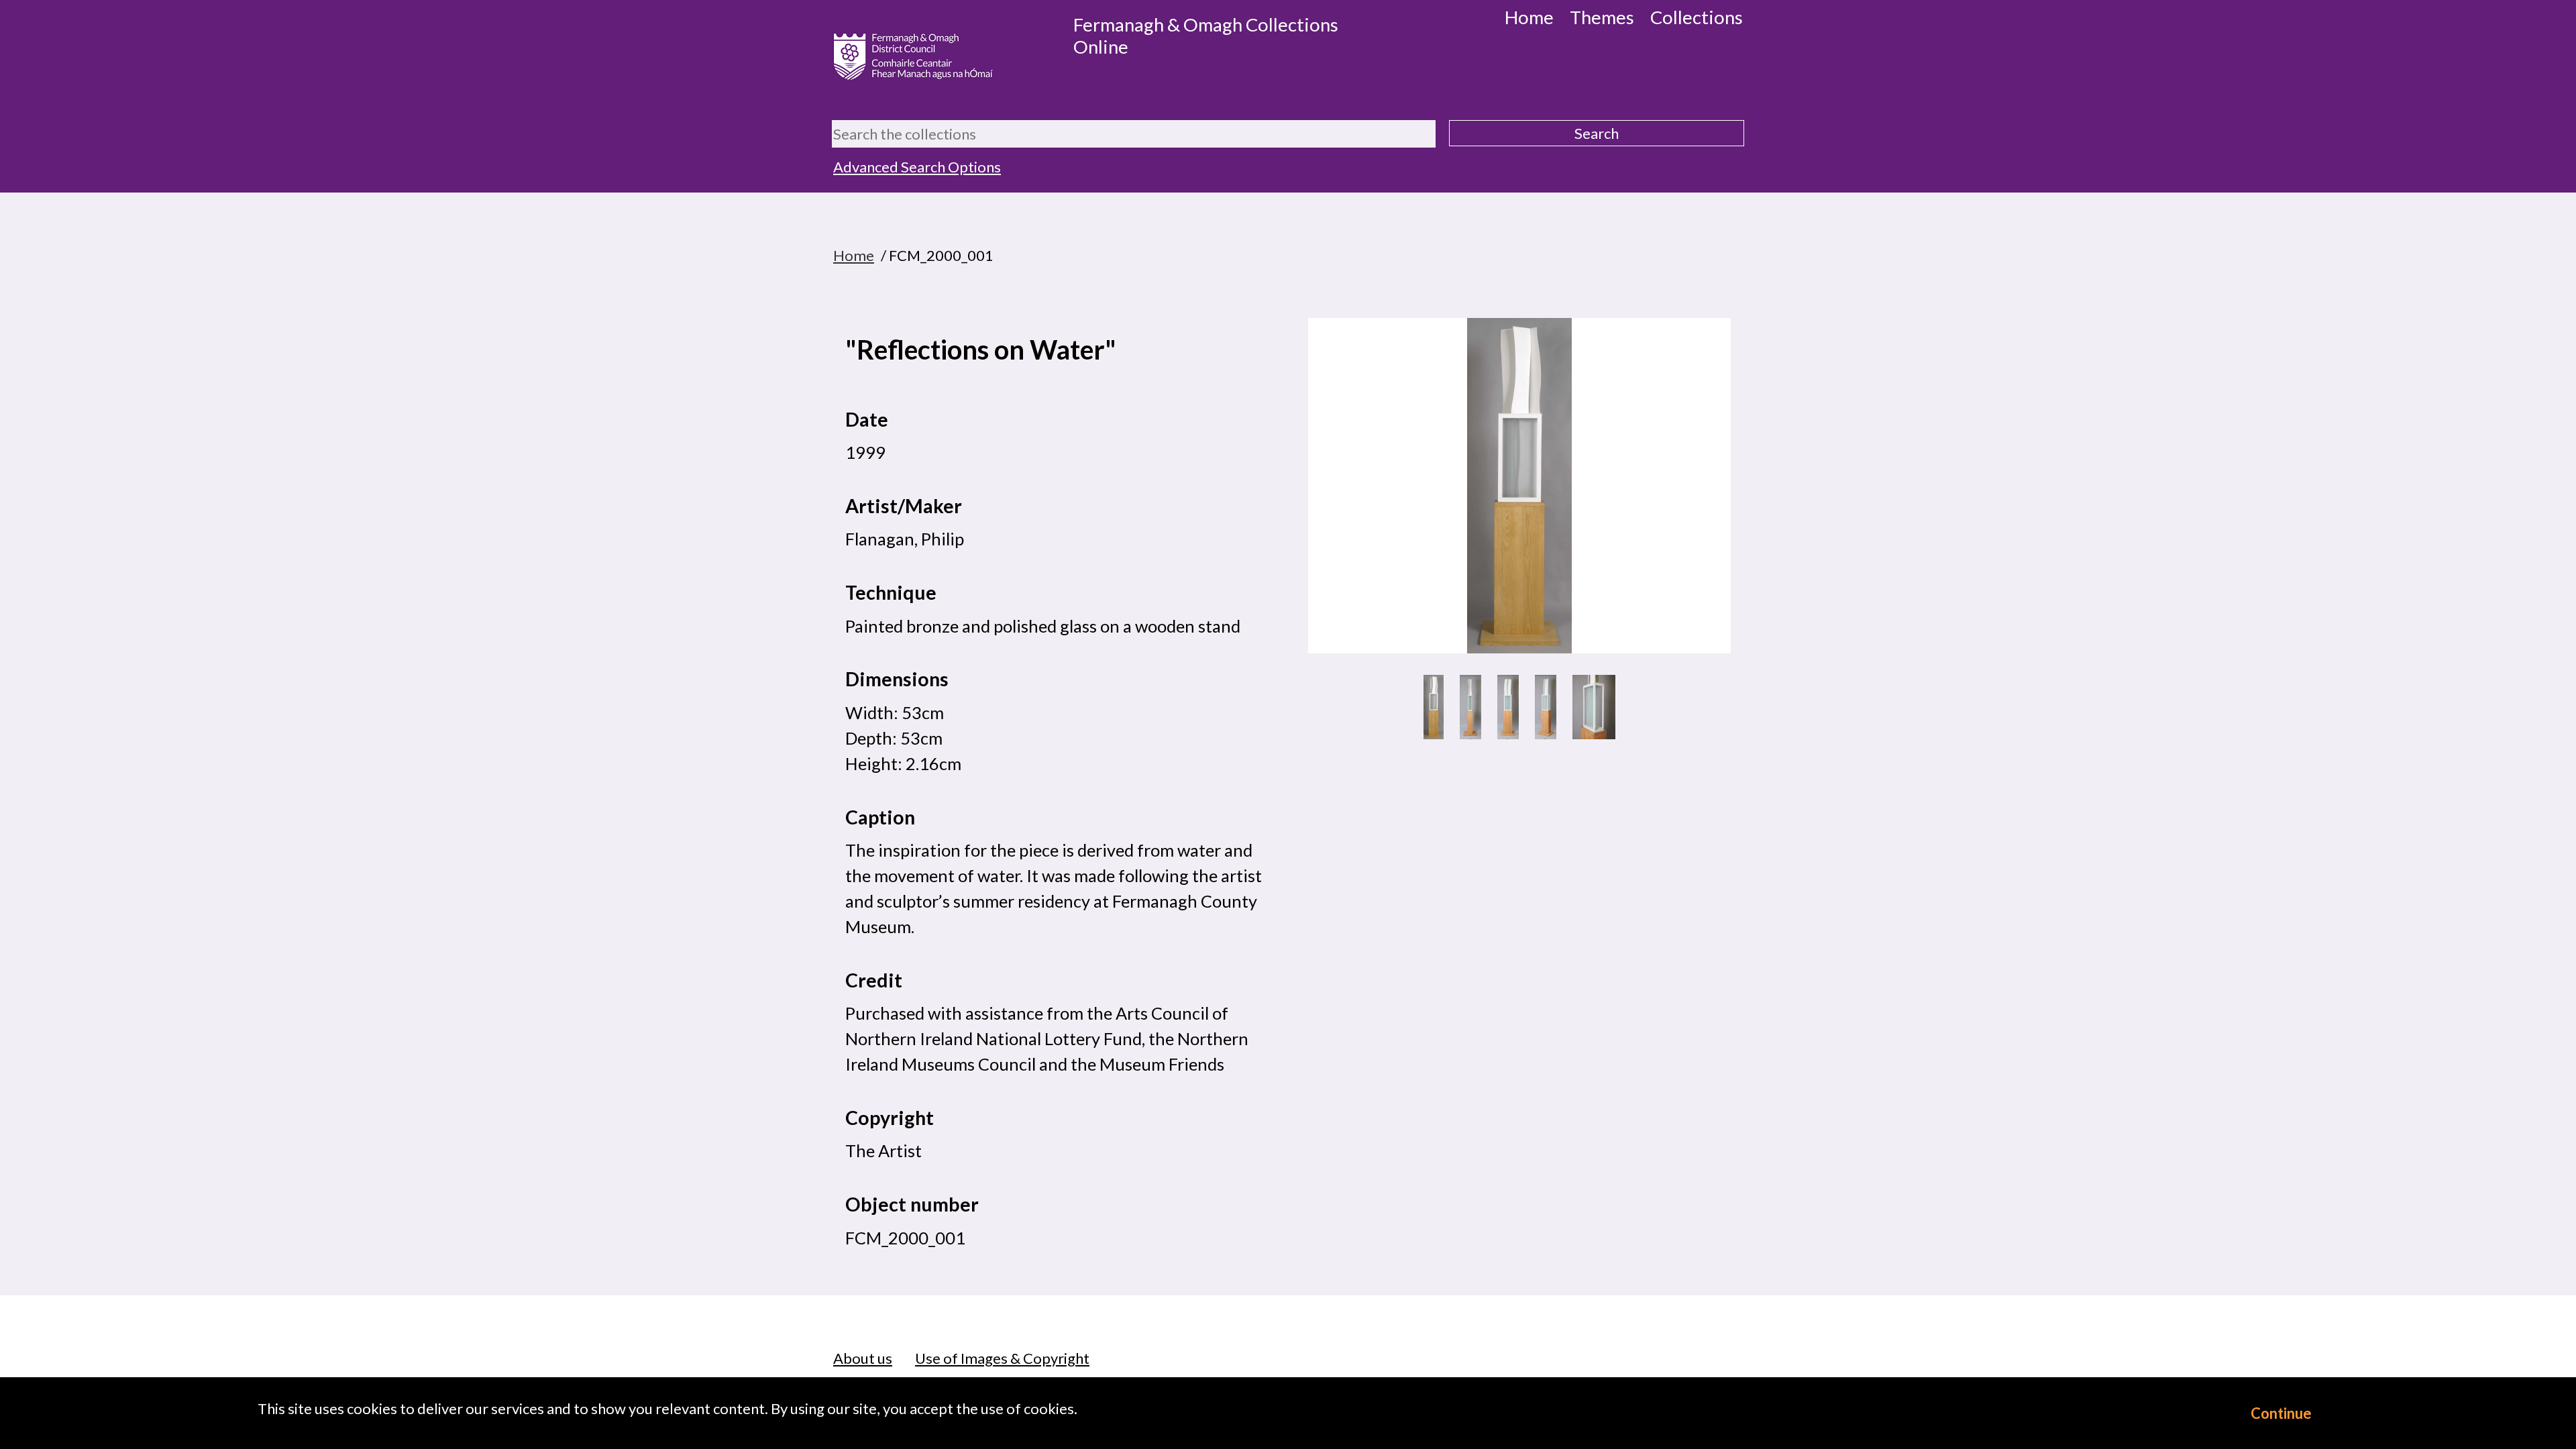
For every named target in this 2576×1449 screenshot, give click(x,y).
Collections (1697, 17)
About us (863, 1358)
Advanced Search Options (917, 167)
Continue (2281, 1413)
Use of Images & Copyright (1002, 1358)
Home (1529, 17)
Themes (1602, 17)
